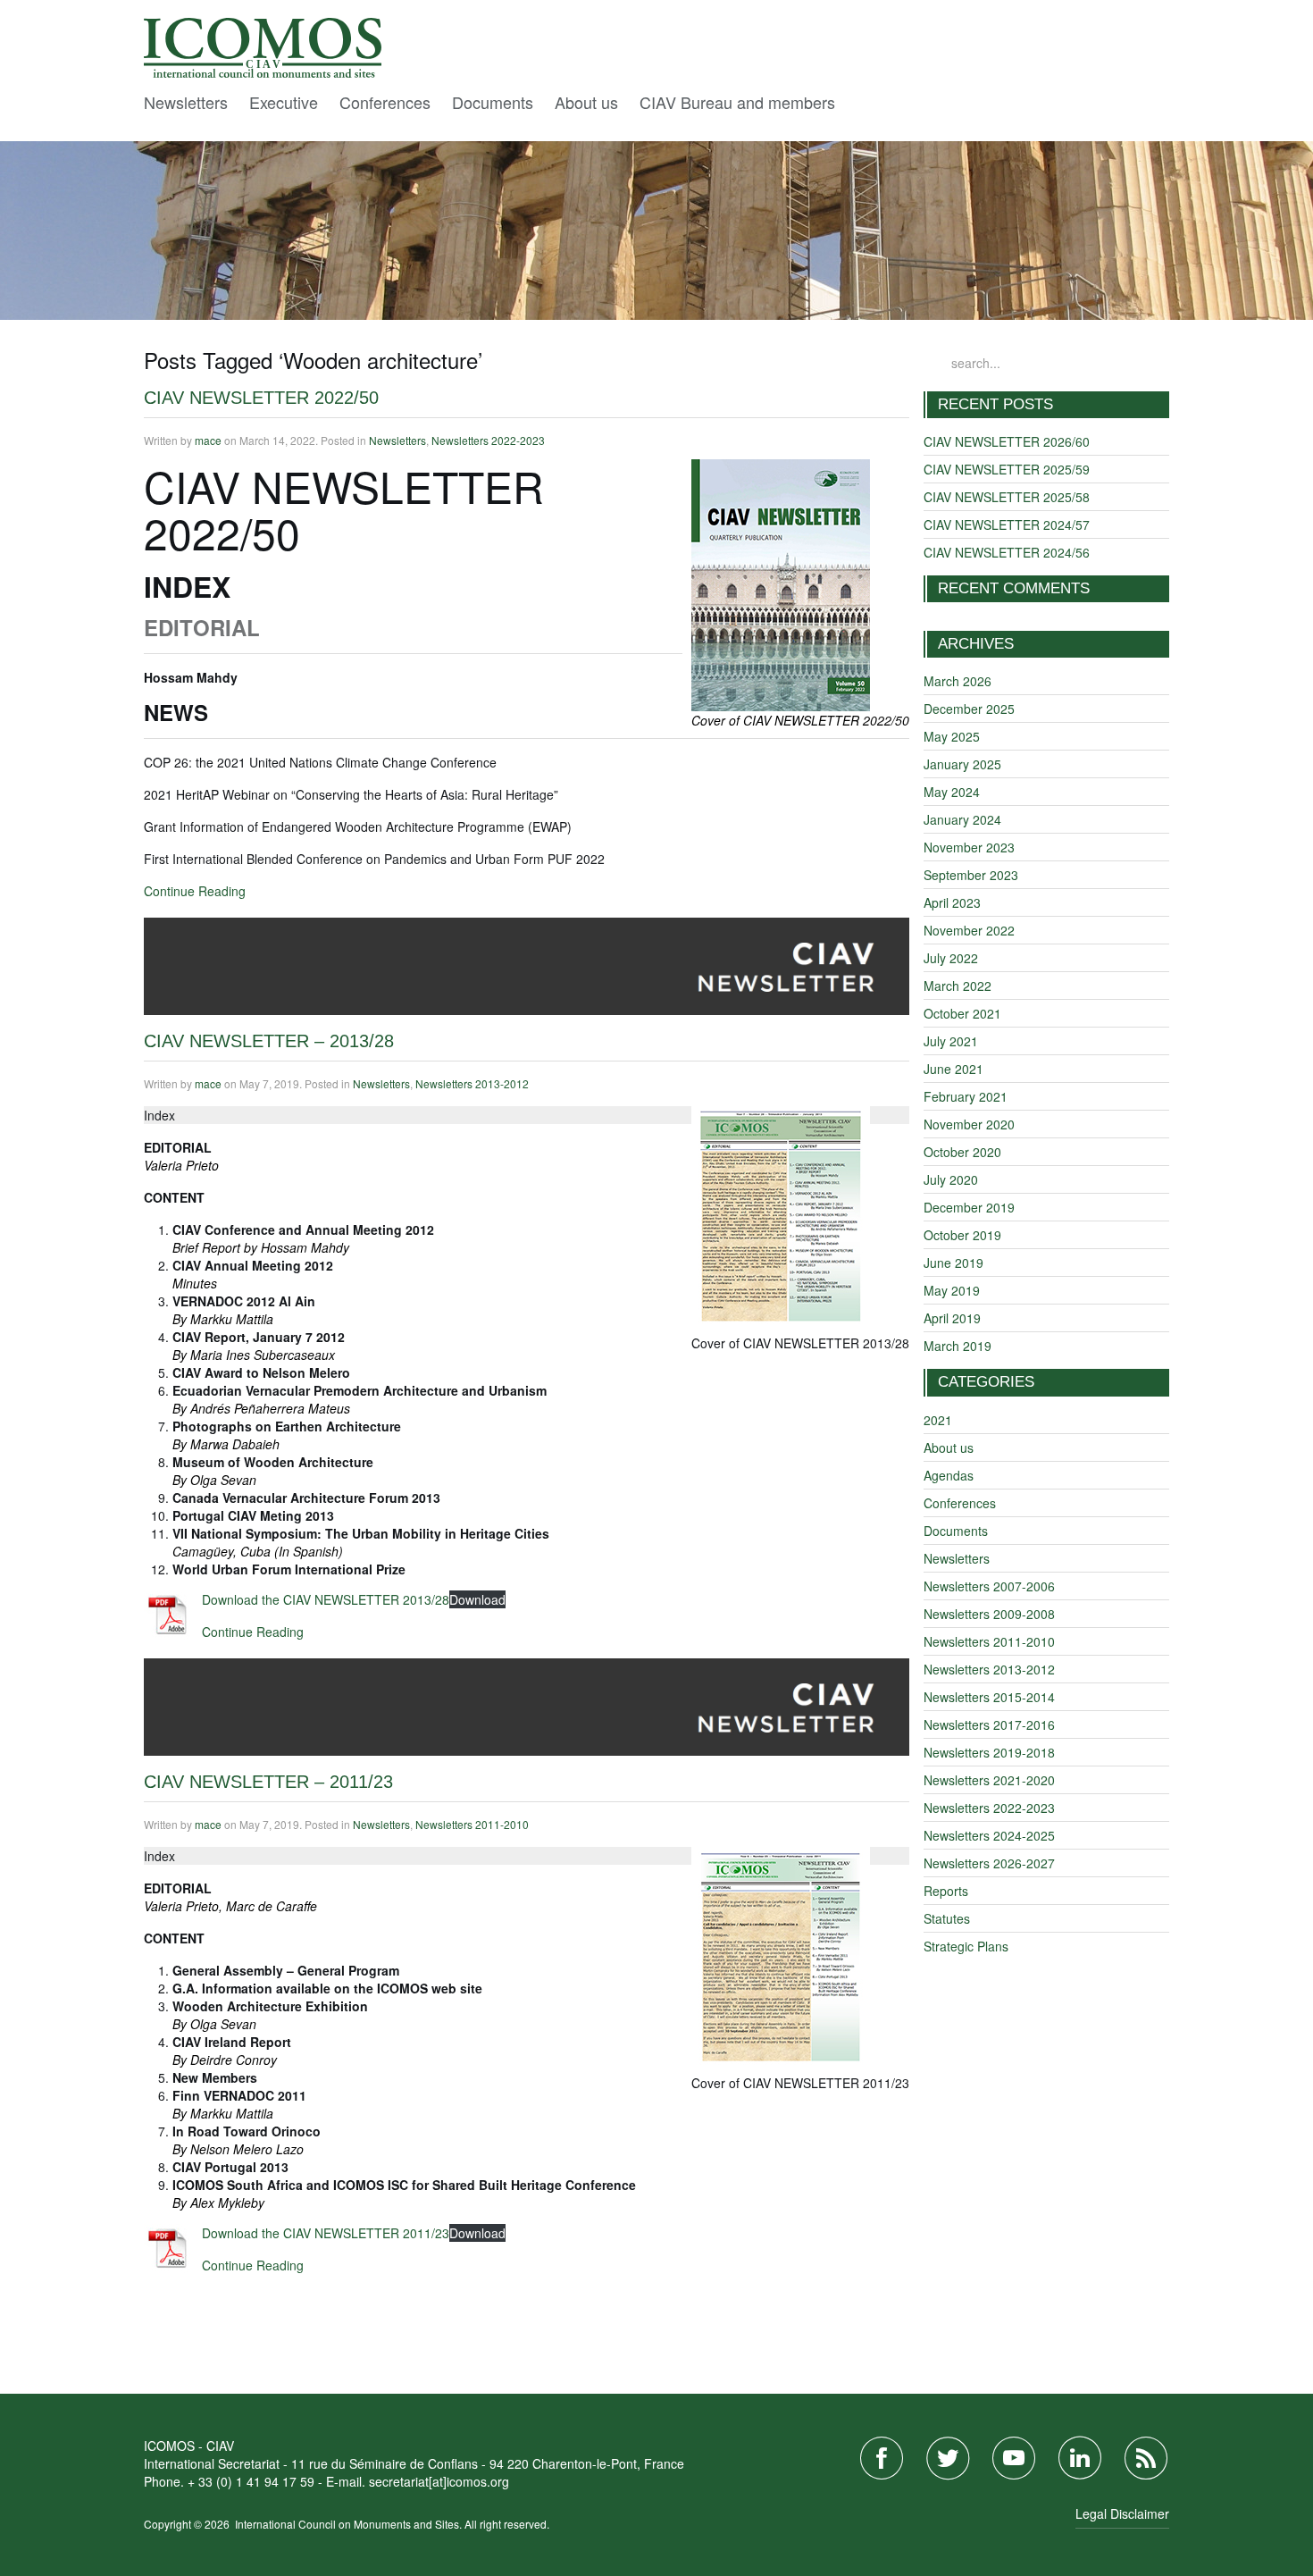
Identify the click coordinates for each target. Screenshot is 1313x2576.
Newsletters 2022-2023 (488, 440)
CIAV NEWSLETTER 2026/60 (1007, 441)
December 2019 (969, 1207)
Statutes (947, 1918)
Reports (946, 1891)
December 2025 (969, 709)
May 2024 (952, 792)
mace (208, 440)
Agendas (949, 1475)
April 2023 (952, 902)
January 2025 (962, 764)
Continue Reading (195, 891)
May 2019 (952, 1290)
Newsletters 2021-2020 (989, 1780)
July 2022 (951, 958)
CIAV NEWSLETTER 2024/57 (1007, 524)
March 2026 (958, 681)
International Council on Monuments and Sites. (350, 2524)
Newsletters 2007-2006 (989, 1586)
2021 (938, 1420)
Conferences (385, 102)
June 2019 (953, 1263)
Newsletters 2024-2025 (989, 1835)
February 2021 (966, 1096)
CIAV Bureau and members (737, 102)
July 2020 (951, 1179)
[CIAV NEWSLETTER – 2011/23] (527, 1705)
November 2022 (969, 930)
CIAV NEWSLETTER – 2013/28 (269, 1041)
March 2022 (958, 986)
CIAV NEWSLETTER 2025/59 (1007, 469)
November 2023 (969, 847)
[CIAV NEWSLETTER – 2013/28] (527, 964)
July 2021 (951, 1041)
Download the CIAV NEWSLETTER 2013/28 (326, 1599)
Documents (493, 102)
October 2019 (962, 1235)
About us (586, 102)
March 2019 (958, 1346)
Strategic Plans (966, 1946)
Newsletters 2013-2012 (472, 1083)
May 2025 (952, 736)
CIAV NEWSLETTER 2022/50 (261, 398)
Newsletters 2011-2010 (472, 1824)
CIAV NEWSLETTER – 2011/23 (268, 1782)
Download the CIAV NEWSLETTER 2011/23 (326, 2233)
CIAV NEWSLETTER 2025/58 (1007, 497)
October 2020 (962, 1152)
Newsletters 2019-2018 (989, 1752)
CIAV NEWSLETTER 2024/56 (1007, 552)
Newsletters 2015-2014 (989, 1697)
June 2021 (953, 1069)
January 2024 (962, 819)
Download (477, 1599)
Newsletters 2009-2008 (989, 1614)
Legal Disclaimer (1122, 2513)
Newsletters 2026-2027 (989, 1863)
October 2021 (962, 1013)
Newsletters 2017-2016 (989, 1724)
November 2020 (969, 1124)
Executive (284, 102)
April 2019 (952, 1318)
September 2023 (971, 875)
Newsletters (186, 102)
